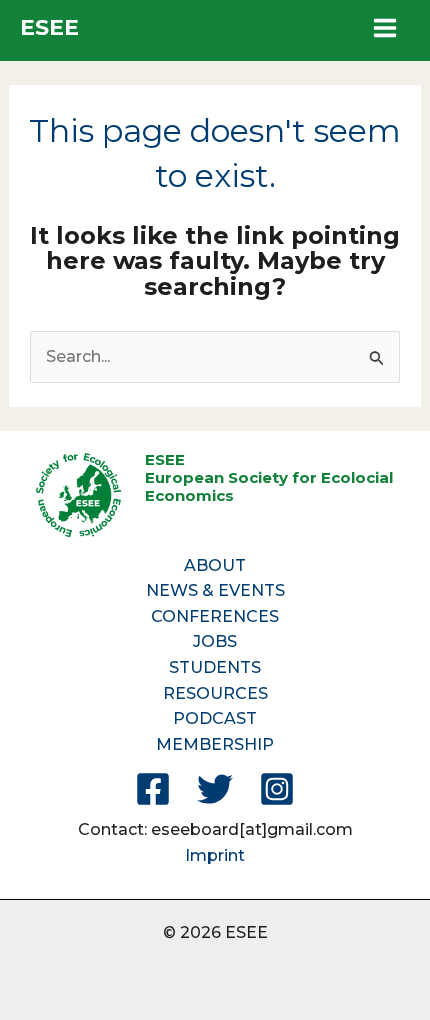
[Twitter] (215, 789)
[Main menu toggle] (385, 28)
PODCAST (215, 718)
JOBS (215, 641)
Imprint (215, 855)
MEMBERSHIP (215, 744)
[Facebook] (153, 789)
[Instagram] (277, 789)
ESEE (49, 27)
